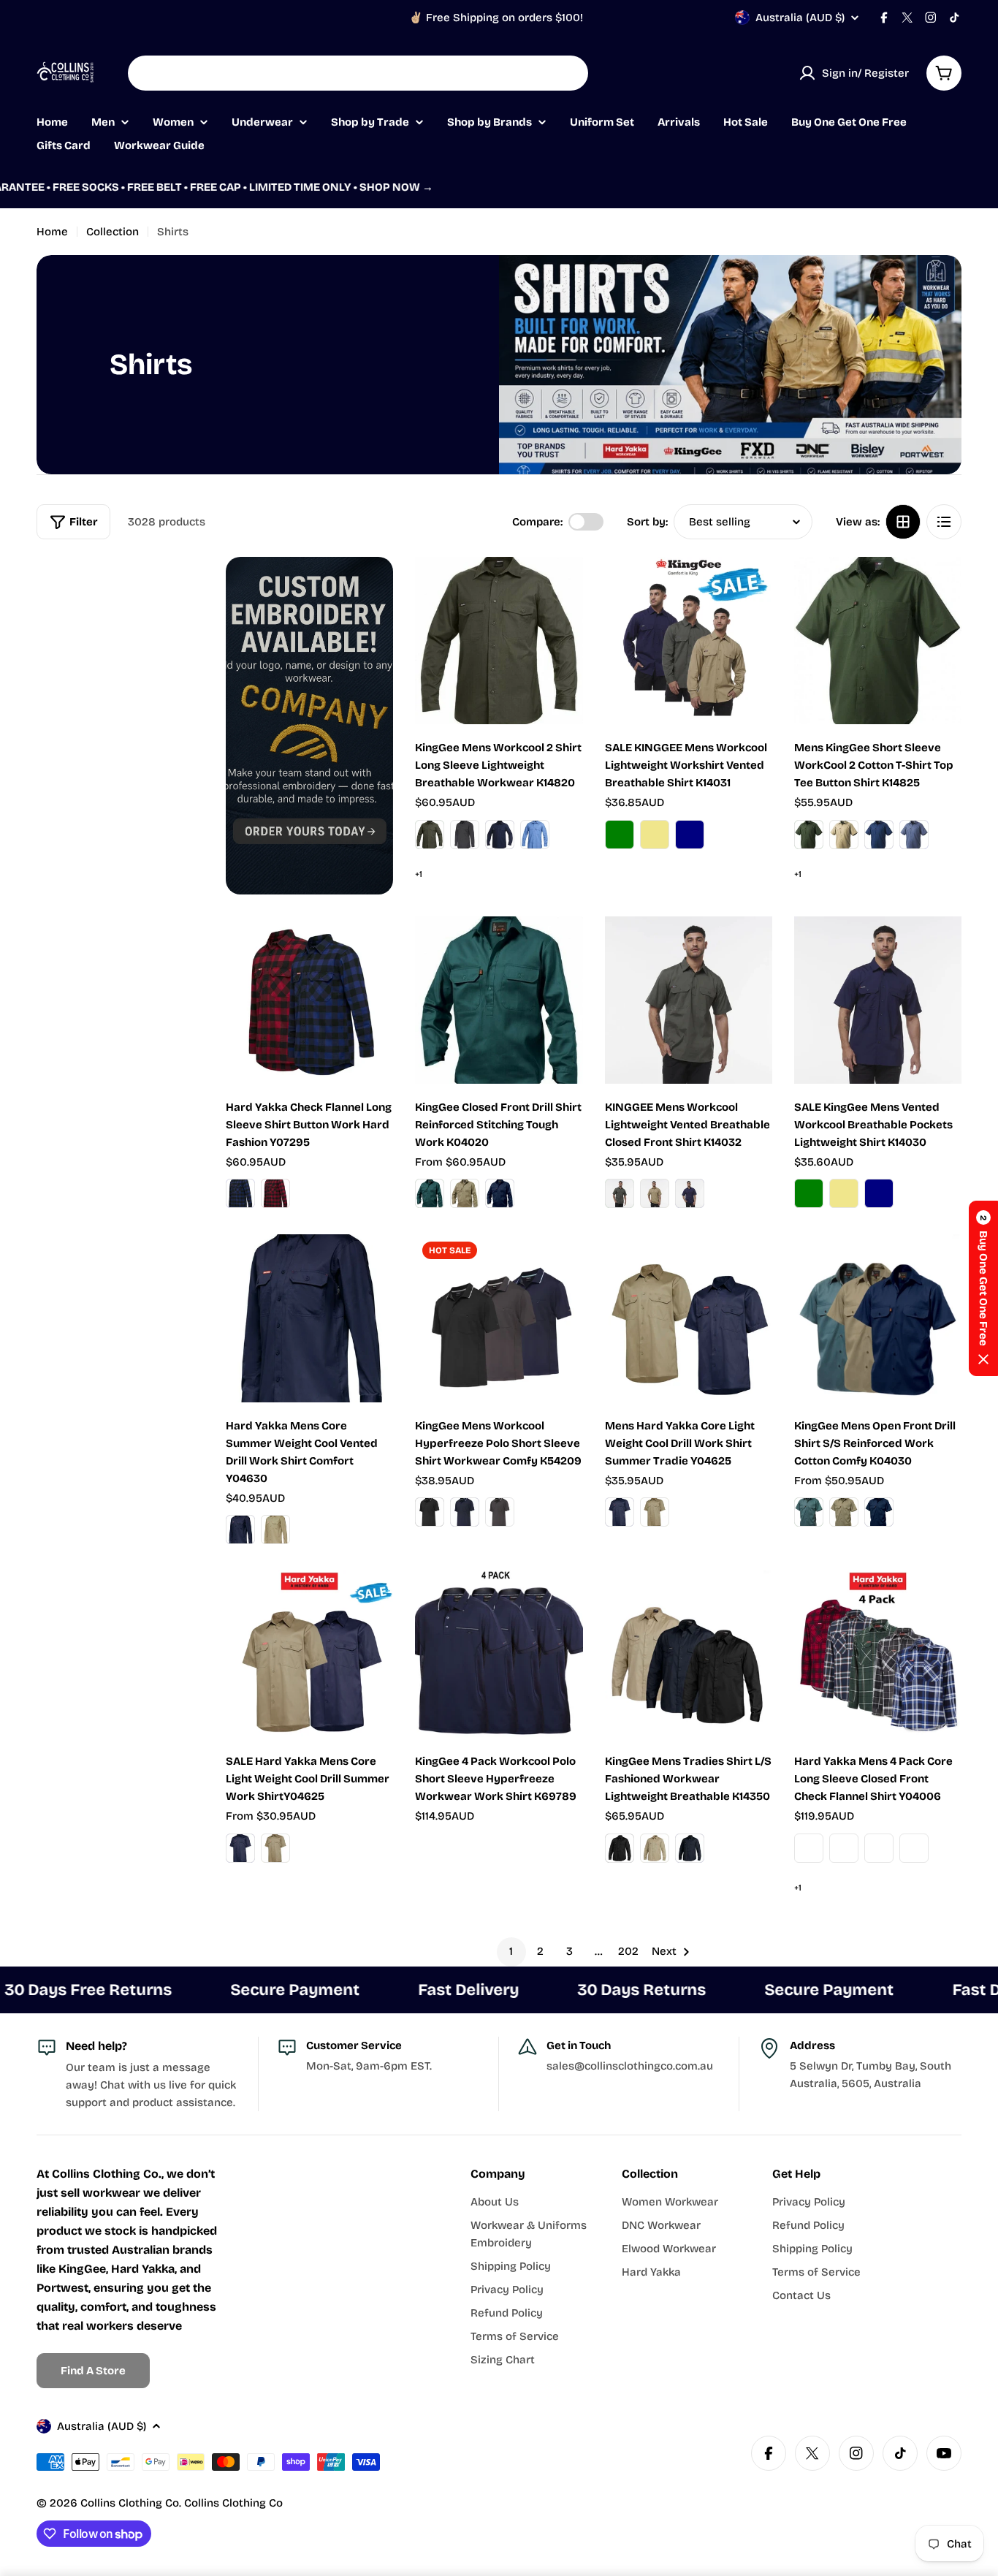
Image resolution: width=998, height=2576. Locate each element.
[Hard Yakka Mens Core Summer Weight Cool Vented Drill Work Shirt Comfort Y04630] (309, 1318)
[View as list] (944, 522)
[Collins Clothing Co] (309, 726)
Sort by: (647, 522)
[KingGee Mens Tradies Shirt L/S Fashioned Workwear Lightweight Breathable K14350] (689, 1654)
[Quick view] (562, 589)
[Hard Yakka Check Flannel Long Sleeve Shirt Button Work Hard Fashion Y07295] (309, 1000)
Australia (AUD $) (800, 18)
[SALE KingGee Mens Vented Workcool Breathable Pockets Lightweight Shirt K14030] (878, 1000)
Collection (113, 232)
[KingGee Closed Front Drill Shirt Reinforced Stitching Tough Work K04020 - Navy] (500, 1193)
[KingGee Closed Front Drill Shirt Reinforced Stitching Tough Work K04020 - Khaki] (465, 1193)
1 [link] (511, 1951)
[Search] (568, 73)
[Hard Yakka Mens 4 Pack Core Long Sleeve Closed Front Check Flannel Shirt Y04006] (878, 1654)
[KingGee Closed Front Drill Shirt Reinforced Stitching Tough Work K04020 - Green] (430, 1193)
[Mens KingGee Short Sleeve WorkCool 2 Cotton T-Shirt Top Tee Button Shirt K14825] (878, 641)
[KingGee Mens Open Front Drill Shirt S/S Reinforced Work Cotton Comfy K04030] (878, 1318)
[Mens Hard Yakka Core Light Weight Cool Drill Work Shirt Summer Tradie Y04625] (689, 1318)
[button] (983, 1288)
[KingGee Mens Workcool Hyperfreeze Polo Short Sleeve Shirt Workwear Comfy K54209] (499, 1318)
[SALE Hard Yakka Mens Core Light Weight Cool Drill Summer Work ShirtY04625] (309, 1654)
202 (628, 1951)
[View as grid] (903, 522)
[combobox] (358, 73)
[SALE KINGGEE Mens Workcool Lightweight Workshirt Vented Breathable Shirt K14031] (689, 641)
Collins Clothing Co (130, 2503)
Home (52, 232)
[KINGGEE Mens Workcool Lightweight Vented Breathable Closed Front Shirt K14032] (689, 1000)
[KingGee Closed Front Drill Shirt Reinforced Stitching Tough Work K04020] (499, 1000)
